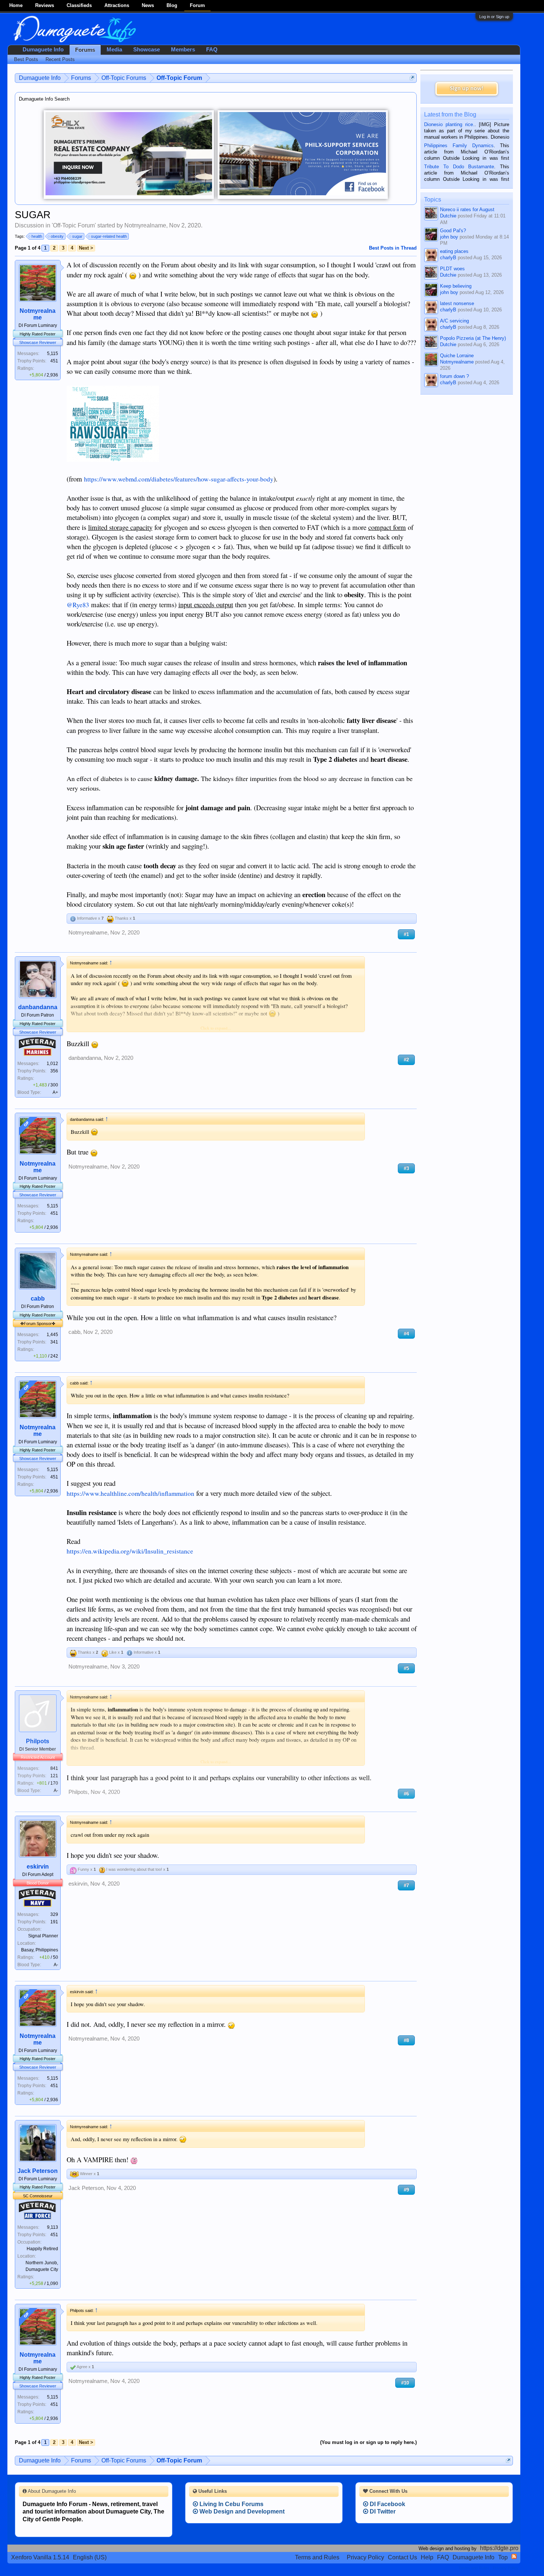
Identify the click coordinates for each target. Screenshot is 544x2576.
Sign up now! (467, 89)
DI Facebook (387, 2504)
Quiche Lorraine (457, 356)
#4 (406, 1334)
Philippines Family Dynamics (459, 146)
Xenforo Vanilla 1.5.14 (40, 2557)
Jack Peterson (38, 2171)
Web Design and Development (241, 2511)
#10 (405, 2383)
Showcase (147, 50)
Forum (197, 5)
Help (427, 2557)
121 (54, 1776)
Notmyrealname (145, 225)
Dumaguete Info (43, 50)
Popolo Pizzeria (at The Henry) (473, 338)
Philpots (38, 1741)
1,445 (52, 1335)
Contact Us (402, 2557)
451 (54, 361)
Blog (172, 5)
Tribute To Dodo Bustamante (459, 167)
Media (114, 50)
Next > (86, 248)
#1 (406, 934)
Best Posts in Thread (393, 248)
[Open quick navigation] (412, 78)
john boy (449, 237)
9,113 (53, 2227)
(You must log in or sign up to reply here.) (368, 2442)
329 (54, 1914)
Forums (85, 50)
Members (183, 50)
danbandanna (38, 1007)
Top (503, 2557)
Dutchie (448, 216)
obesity (57, 236)
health (37, 236)
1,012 (52, 1064)
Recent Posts (60, 59)
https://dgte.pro (499, 2548)
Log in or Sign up (494, 17)
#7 (406, 1885)
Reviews (45, 5)
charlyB (448, 258)
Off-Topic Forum (74, 225)
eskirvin (38, 1867)
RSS (514, 2556)
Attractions (117, 5)
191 (54, 1922)
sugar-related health (109, 236)
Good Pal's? (453, 231)
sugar (77, 236)
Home (16, 5)
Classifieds (79, 5)
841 (54, 1768)
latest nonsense (457, 303)
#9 (406, 2190)
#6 (406, 1794)
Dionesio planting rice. (449, 124)
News (148, 5)
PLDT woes (452, 269)
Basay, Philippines (40, 1950)
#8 (406, 2040)
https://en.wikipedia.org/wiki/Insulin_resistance (130, 1551)
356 (54, 1071)
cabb (38, 1299)
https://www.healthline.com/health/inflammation (130, 1493)
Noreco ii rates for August (467, 209)
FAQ (212, 50)
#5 (406, 1668)
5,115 (53, 354)
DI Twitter (382, 2511)
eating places (454, 251)
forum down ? (454, 376)
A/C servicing (454, 321)
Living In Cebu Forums (231, 2504)
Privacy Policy (365, 2557)
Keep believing (456, 286)
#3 (406, 1168)
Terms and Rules (317, 2557)
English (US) (90, 2557)
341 (54, 1342)
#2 (406, 1060)
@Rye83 (78, 605)
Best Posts (26, 59)
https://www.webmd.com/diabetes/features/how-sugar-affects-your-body (179, 479)
